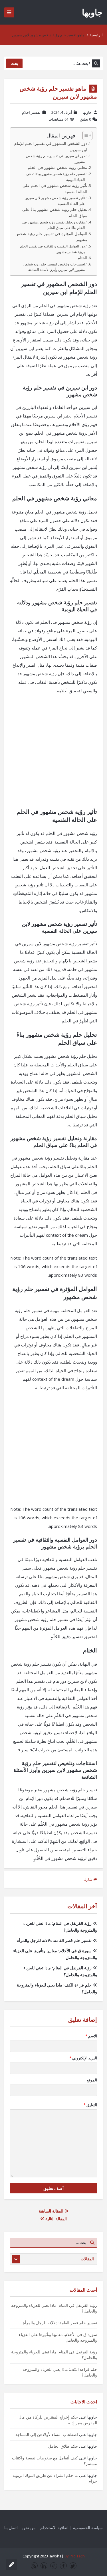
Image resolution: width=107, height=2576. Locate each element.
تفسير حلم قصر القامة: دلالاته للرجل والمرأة (54, 1940)
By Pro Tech (75, 2556)
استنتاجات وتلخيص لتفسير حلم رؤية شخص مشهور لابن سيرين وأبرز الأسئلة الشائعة (54, 267)
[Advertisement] (53, 754)
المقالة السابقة (52, 2211)
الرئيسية (96, 35)
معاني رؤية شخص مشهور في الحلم (57, 167)
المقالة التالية (55, 2219)
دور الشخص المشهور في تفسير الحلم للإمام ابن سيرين (51, 147)
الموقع (92, 2080)
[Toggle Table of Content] (85, 135)
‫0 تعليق (85, 119)
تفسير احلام (31, 112)
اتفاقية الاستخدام (54, 2528)
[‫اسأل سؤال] (11, 2565)
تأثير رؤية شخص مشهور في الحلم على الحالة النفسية (55, 189)
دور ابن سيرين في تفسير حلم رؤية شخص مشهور (55, 159)
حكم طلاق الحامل (63, 2446)
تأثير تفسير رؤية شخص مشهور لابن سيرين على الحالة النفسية (55, 201)
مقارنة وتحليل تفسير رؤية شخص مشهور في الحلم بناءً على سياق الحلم (53, 225)
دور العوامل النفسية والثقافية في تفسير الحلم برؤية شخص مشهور (52, 249)
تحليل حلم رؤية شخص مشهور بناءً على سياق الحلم (55, 213)
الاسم (91, 2036)
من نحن (29, 2528)
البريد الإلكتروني (83, 2058)
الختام (82, 258)
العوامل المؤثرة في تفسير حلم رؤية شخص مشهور (51, 237)
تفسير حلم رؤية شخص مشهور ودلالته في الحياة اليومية (55, 177)
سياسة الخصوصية (88, 2528)
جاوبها (92, 12)
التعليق (90, 2105)
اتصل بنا (11, 2528)
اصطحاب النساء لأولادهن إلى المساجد (47, 2434)
